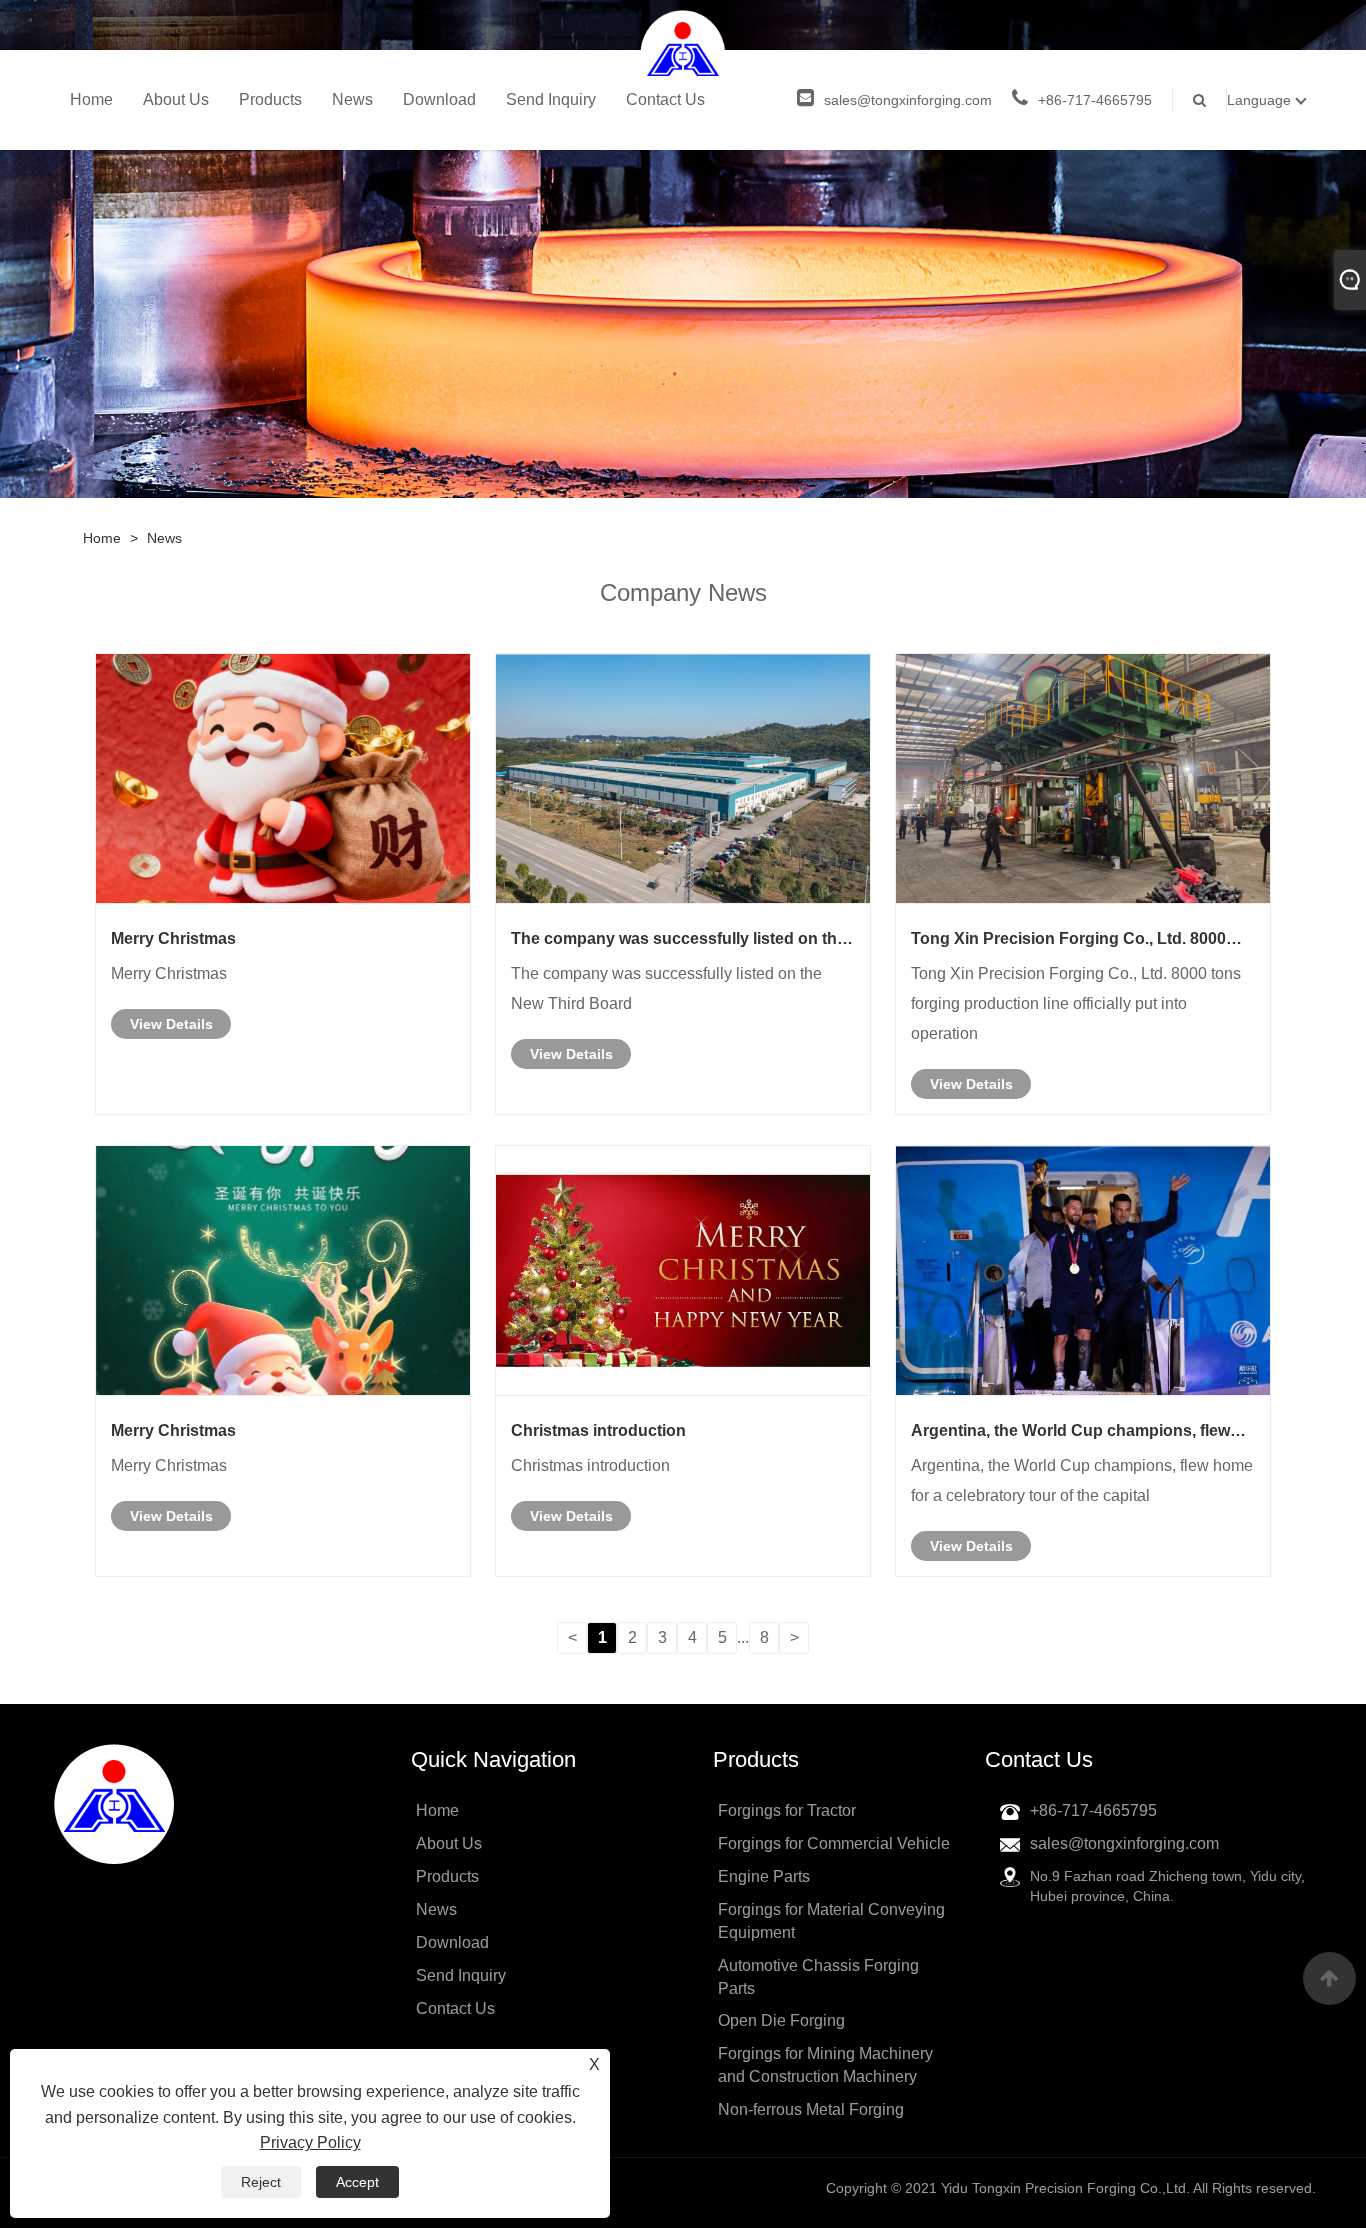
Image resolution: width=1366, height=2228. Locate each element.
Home (91, 99)
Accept (357, 2182)
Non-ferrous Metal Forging (811, 2109)
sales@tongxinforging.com (908, 100)
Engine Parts (764, 1876)
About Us (176, 99)
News (352, 99)
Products (270, 99)
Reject (261, 2182)
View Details (171, 1024)
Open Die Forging (781, 2020)
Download (439, 99)
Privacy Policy (310, 2142)
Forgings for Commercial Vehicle (834, 1843)
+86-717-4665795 (1095, 100)
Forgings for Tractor (787, 1810)
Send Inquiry (551, 99)
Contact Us (665, 99)
